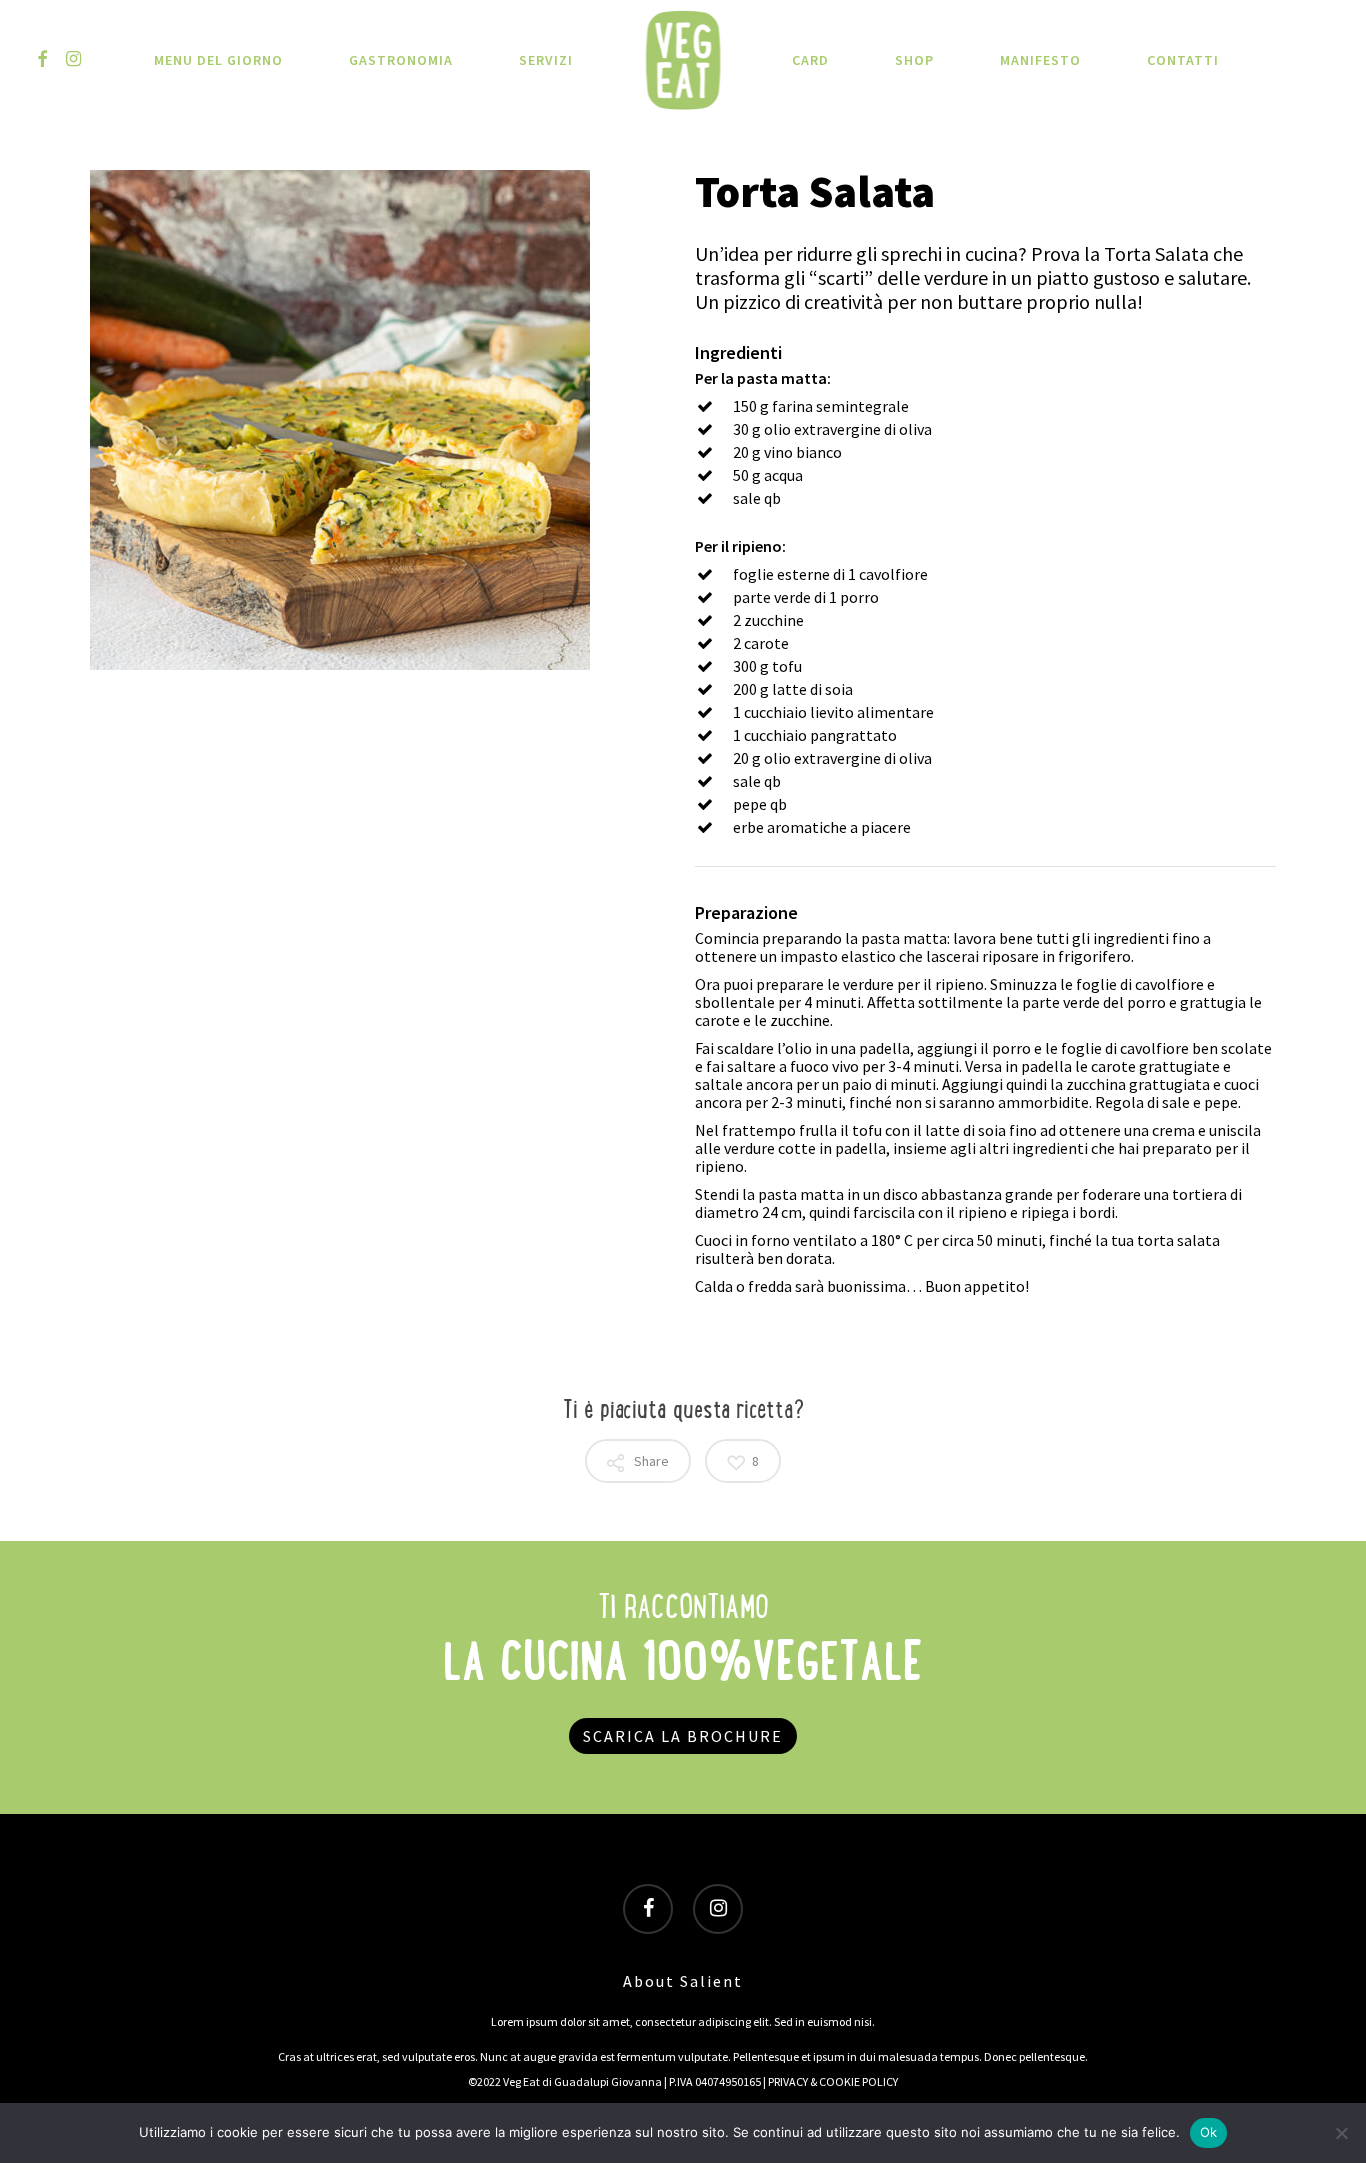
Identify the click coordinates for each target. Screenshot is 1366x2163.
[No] (1341, 2133)
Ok (1209, 2132)
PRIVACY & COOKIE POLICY (833, 2081)
